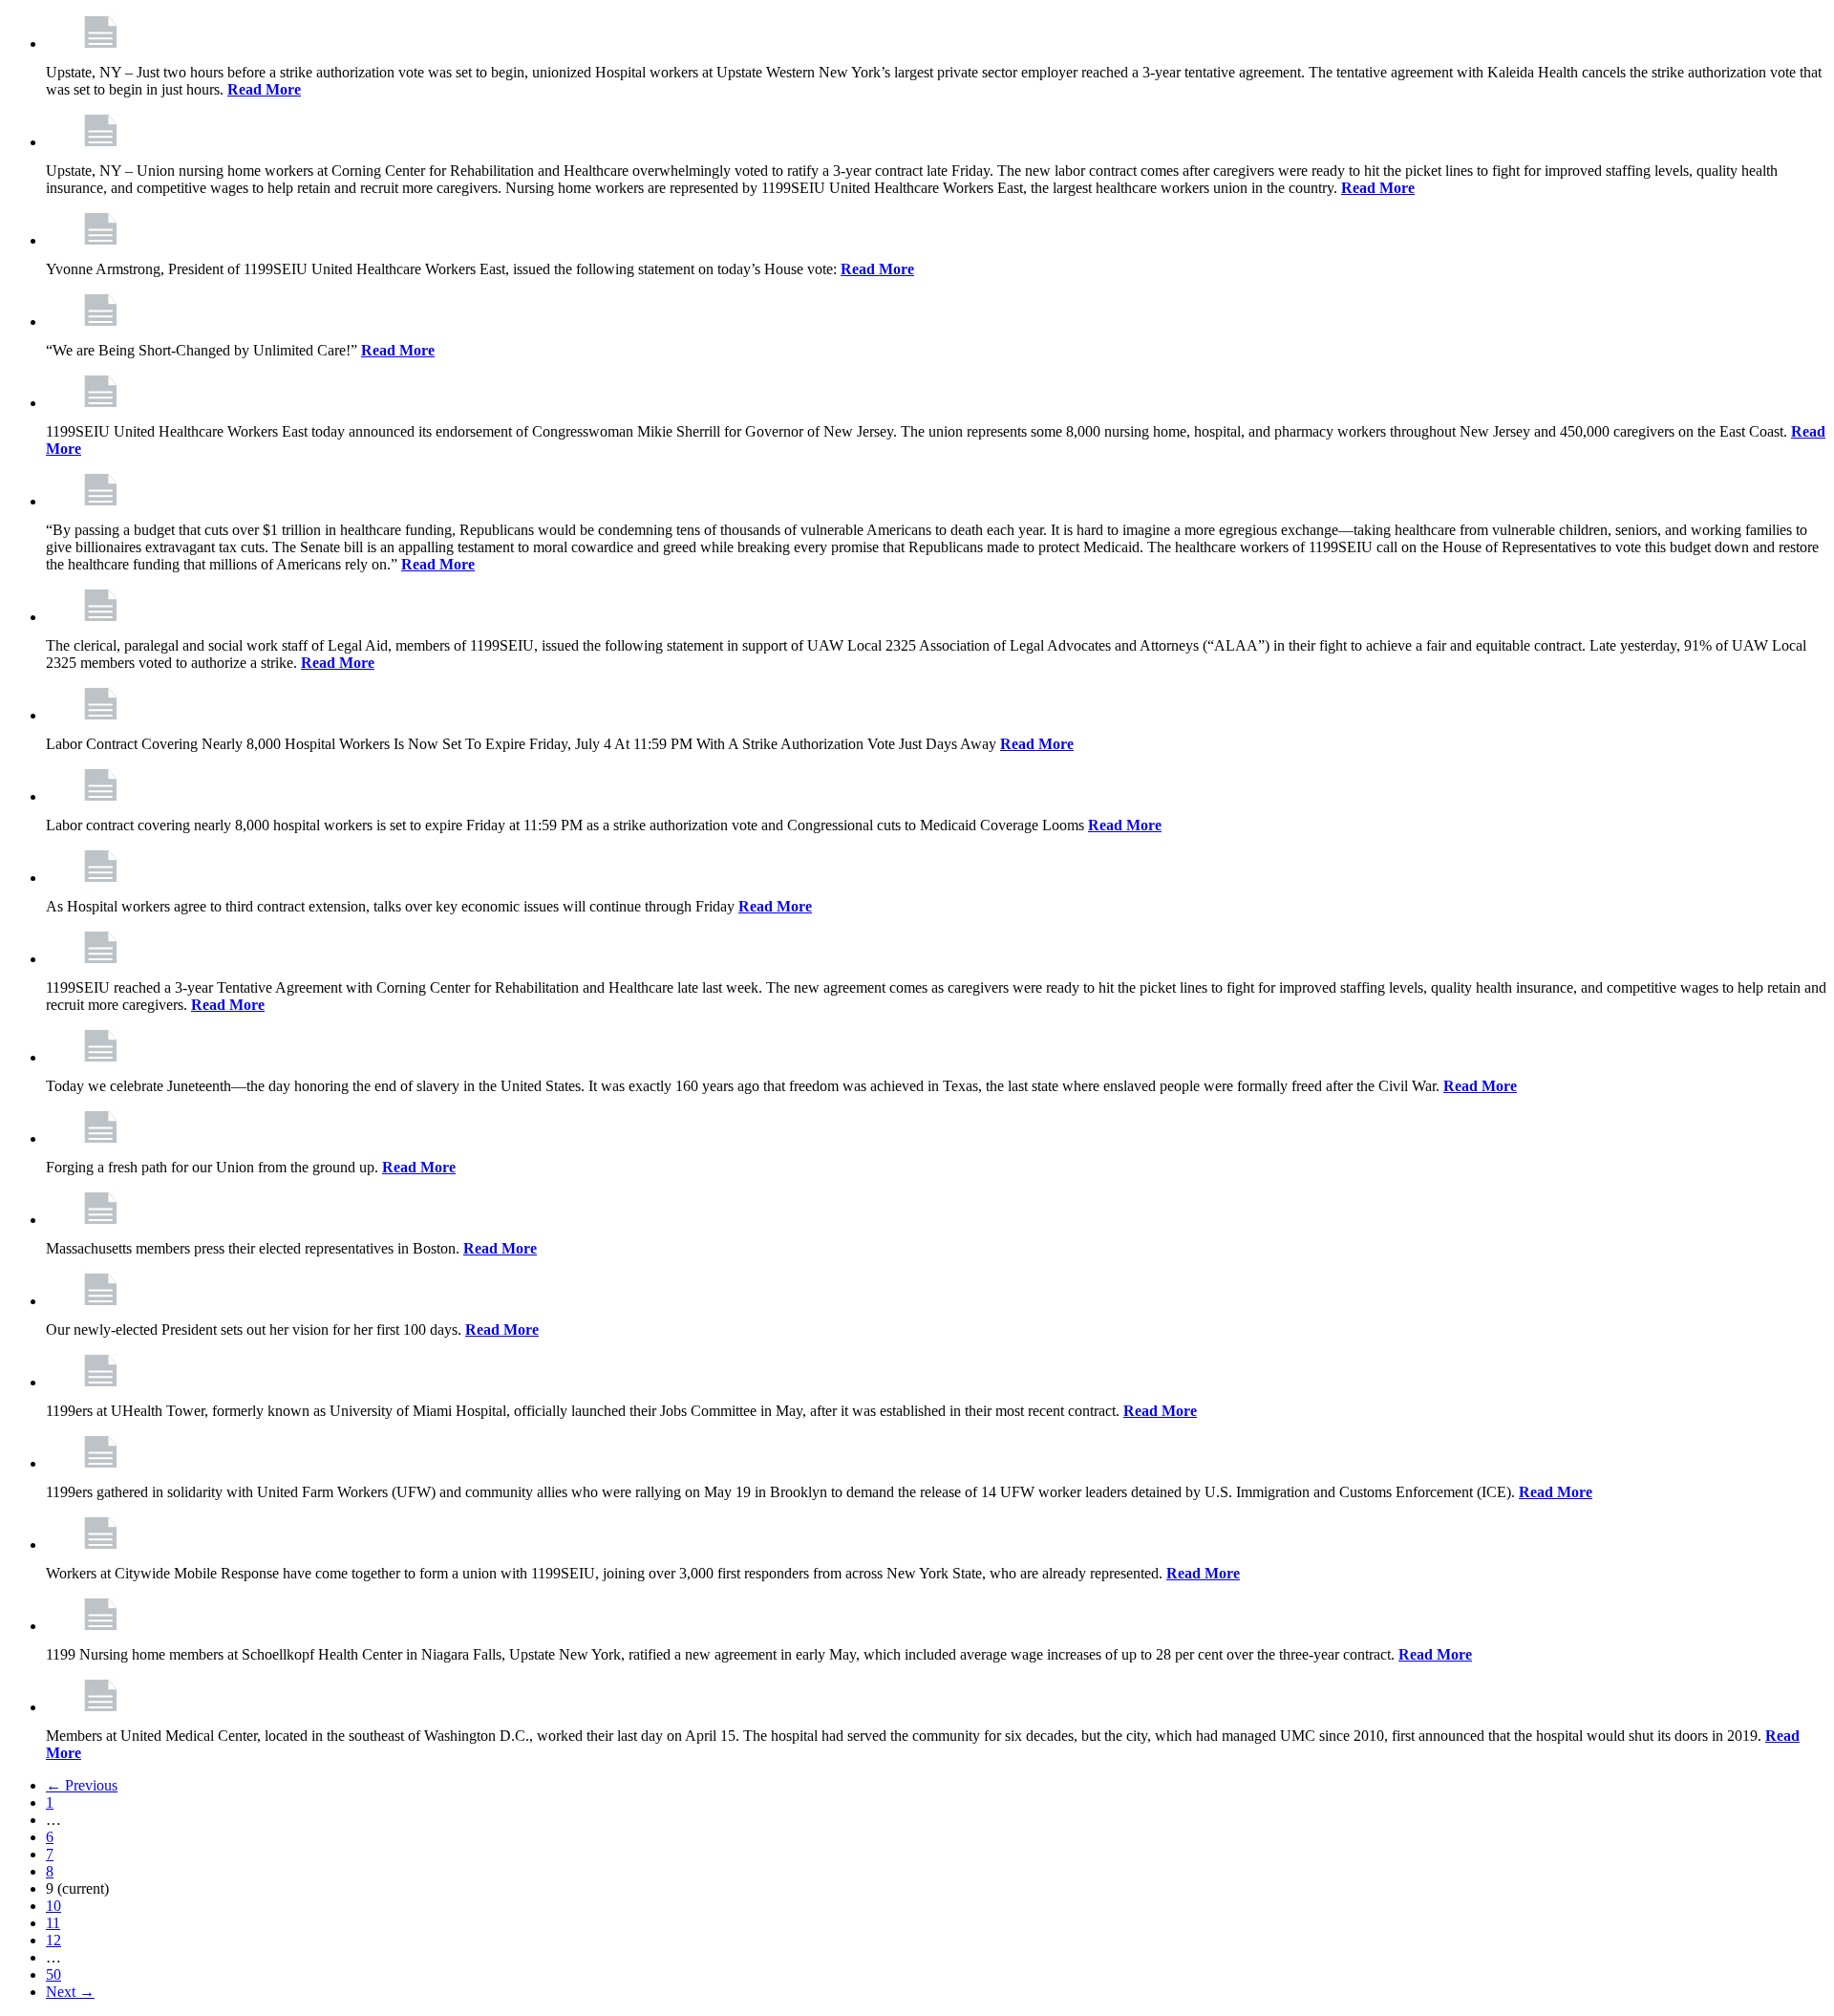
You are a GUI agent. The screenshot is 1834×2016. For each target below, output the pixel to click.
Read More (264, 89)
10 (53, 1906)
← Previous (82, 1785)
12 (53, 1940)
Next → (70, 1992)
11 (53, 1923)
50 (53, 1974)
